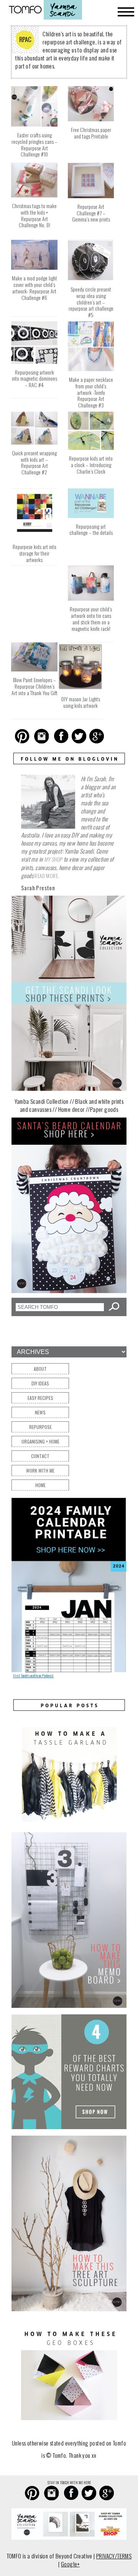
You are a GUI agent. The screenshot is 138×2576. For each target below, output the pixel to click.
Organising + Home (40, 1441)
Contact (40, 1456)
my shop (53, 859)
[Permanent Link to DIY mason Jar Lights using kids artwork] (80, 691)
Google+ (70, 2564)
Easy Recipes (40, 1398)
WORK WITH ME (40, 1470)
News (40, 1412)
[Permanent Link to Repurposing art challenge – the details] (91, 518)
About (40, 1369)
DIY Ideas (40, 1383)
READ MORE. (47, 876)
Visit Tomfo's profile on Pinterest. (33, 1676)
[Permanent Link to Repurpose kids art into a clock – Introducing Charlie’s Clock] (91, 450)
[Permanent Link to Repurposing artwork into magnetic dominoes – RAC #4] (34, 364)
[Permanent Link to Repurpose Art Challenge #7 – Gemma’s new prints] (91, 198)
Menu (126, 12)
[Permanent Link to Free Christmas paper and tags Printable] (91, 121)
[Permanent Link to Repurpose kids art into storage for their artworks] (34, 538)
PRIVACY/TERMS (114, 2556)
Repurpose (40, 1427)
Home (40, 1485)
